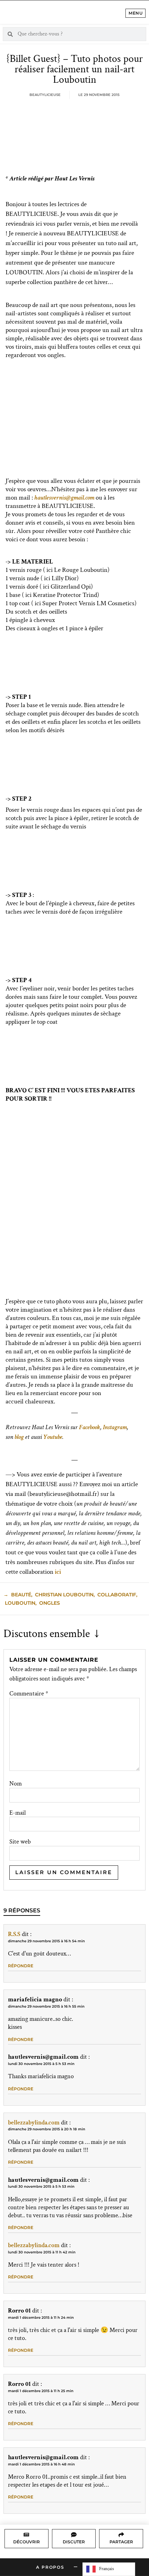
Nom (16, 1784)
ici (58, 1572)
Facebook (90, 1427)
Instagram (115, 1427)
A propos (50, 2567)
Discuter (74, 2542)
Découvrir (27, 2542)
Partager (121, 2542)
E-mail (17, 1813)
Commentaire (29, 1694)
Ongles (50, 1603)
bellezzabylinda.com (34, 2123)
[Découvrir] (26, 2535)
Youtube (53, 1437)
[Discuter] (74, 2535)
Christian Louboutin (64, 1595)
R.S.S (14, 1934)
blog (19, 1437)
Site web (20, 1842)
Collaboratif (117, 1595)
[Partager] (121, 2535)
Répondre (21, 1966)
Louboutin (20, 1603)
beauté (21, 1595)
